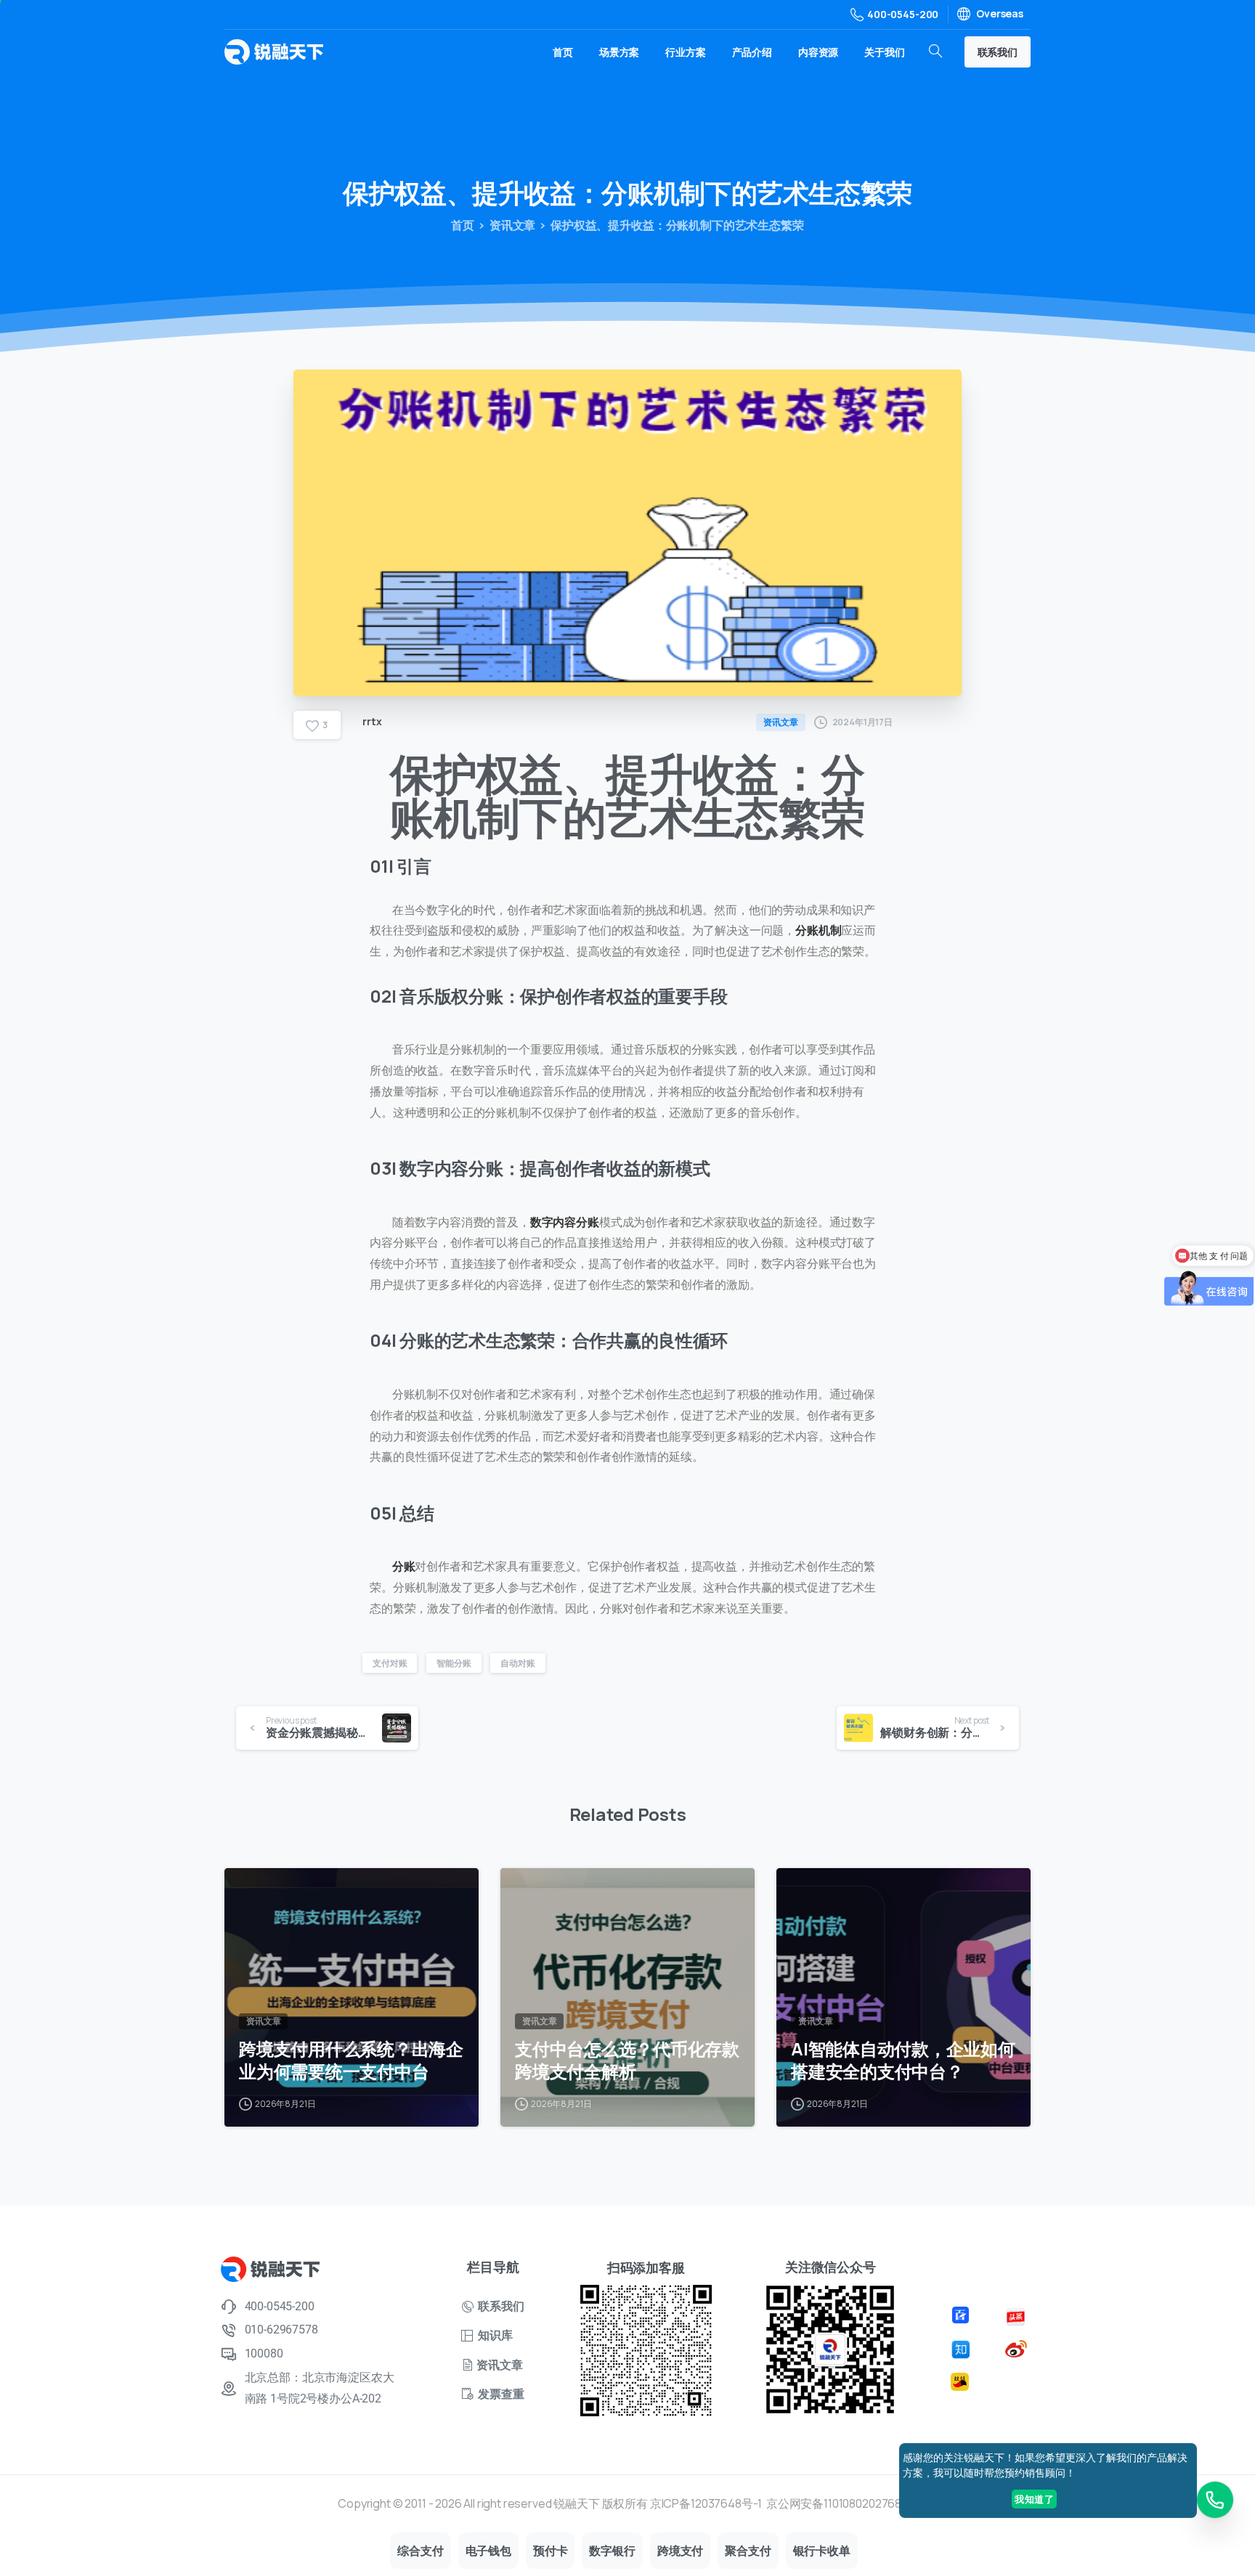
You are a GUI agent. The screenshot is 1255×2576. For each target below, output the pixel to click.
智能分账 (454, 1663)
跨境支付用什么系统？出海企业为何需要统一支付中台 (351, 2060)
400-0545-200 (903, 14)
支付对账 (390, 1663)
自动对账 (517, 1663)
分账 (404, 1566)
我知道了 (1034, 2499)
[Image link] (963, 2314)
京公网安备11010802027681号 (842, 2503)
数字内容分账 (565, 1222)
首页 (463, 225)
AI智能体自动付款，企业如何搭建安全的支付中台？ (903, 2060)
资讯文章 (512, 225)
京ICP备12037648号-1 (706, 2503)
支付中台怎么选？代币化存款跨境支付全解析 (627, 2060)
